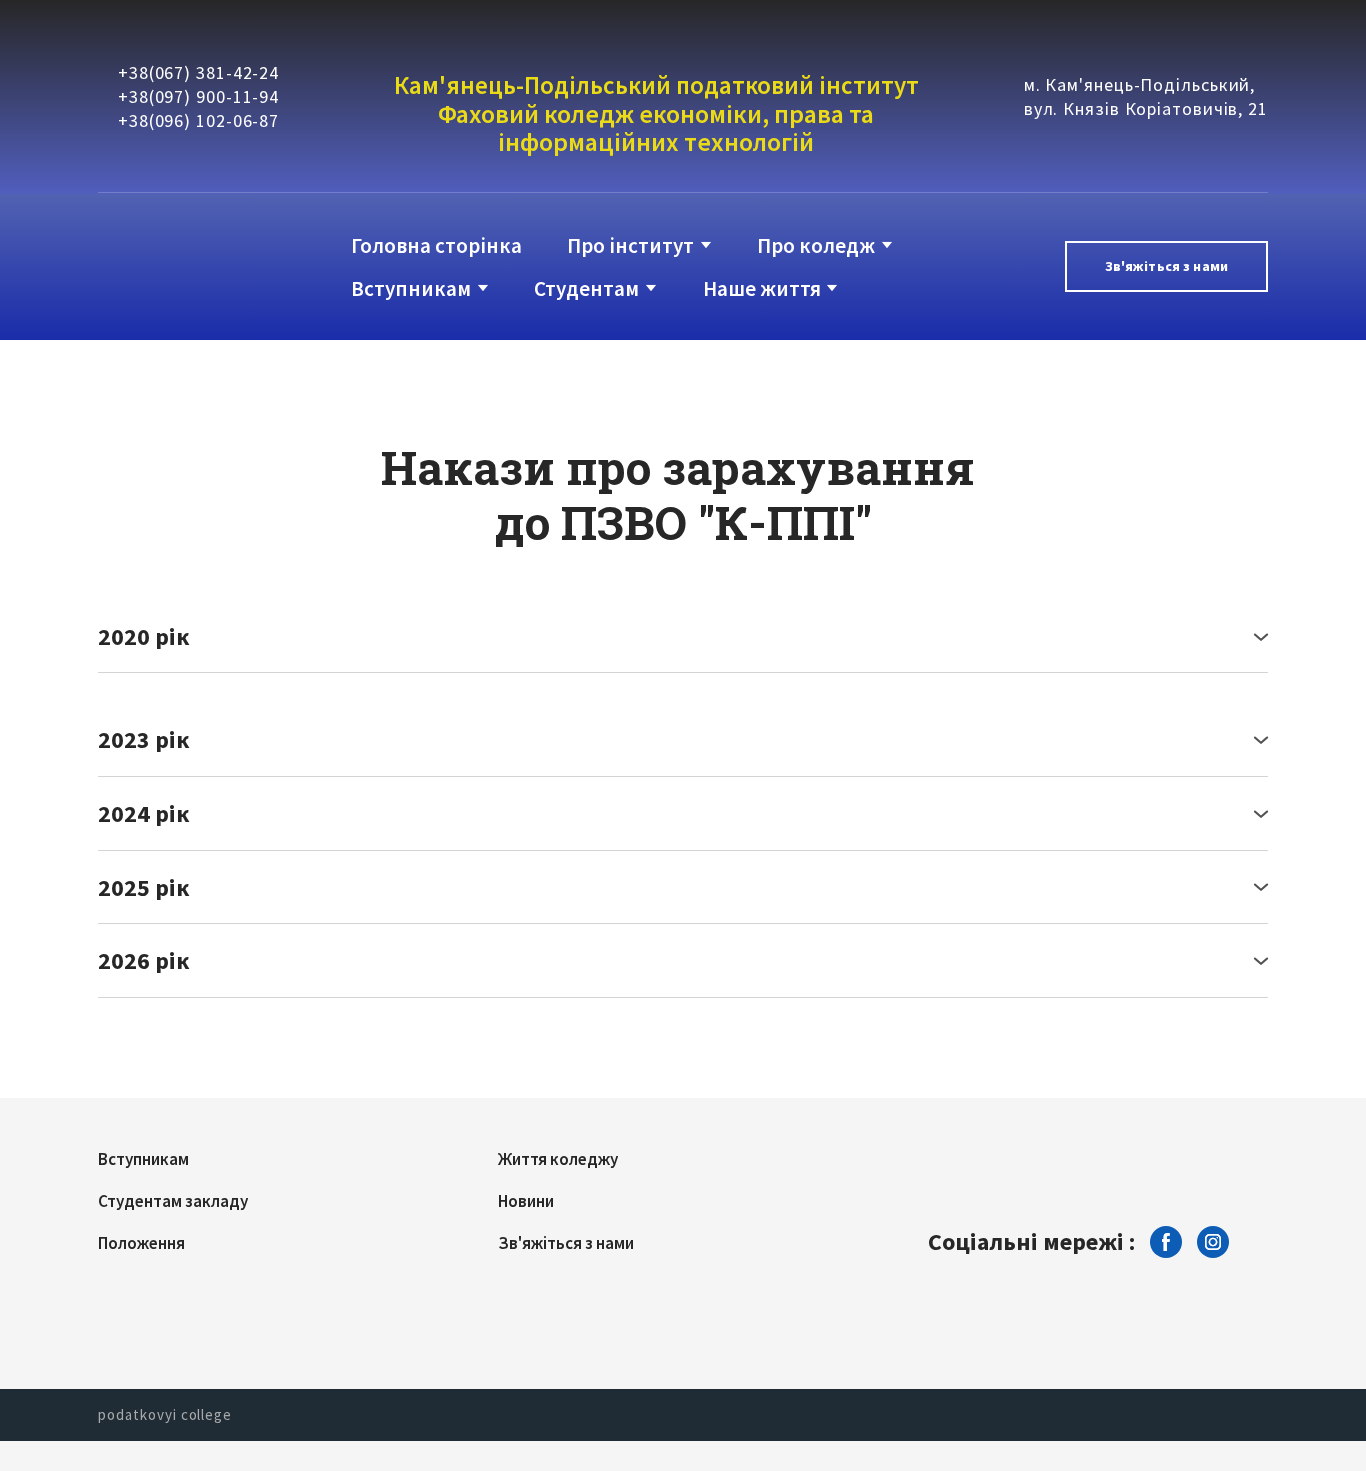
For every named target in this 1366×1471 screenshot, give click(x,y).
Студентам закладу (173, 1201)
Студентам (586, 288)
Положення (141, 1243)
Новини (526, 1201)
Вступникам (411, 288)
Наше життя (762, 288)
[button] (1166, 266)
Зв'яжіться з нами (566, 1243)
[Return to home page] (179, 266)
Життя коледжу (558, 1159)
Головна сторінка (436, 245)
